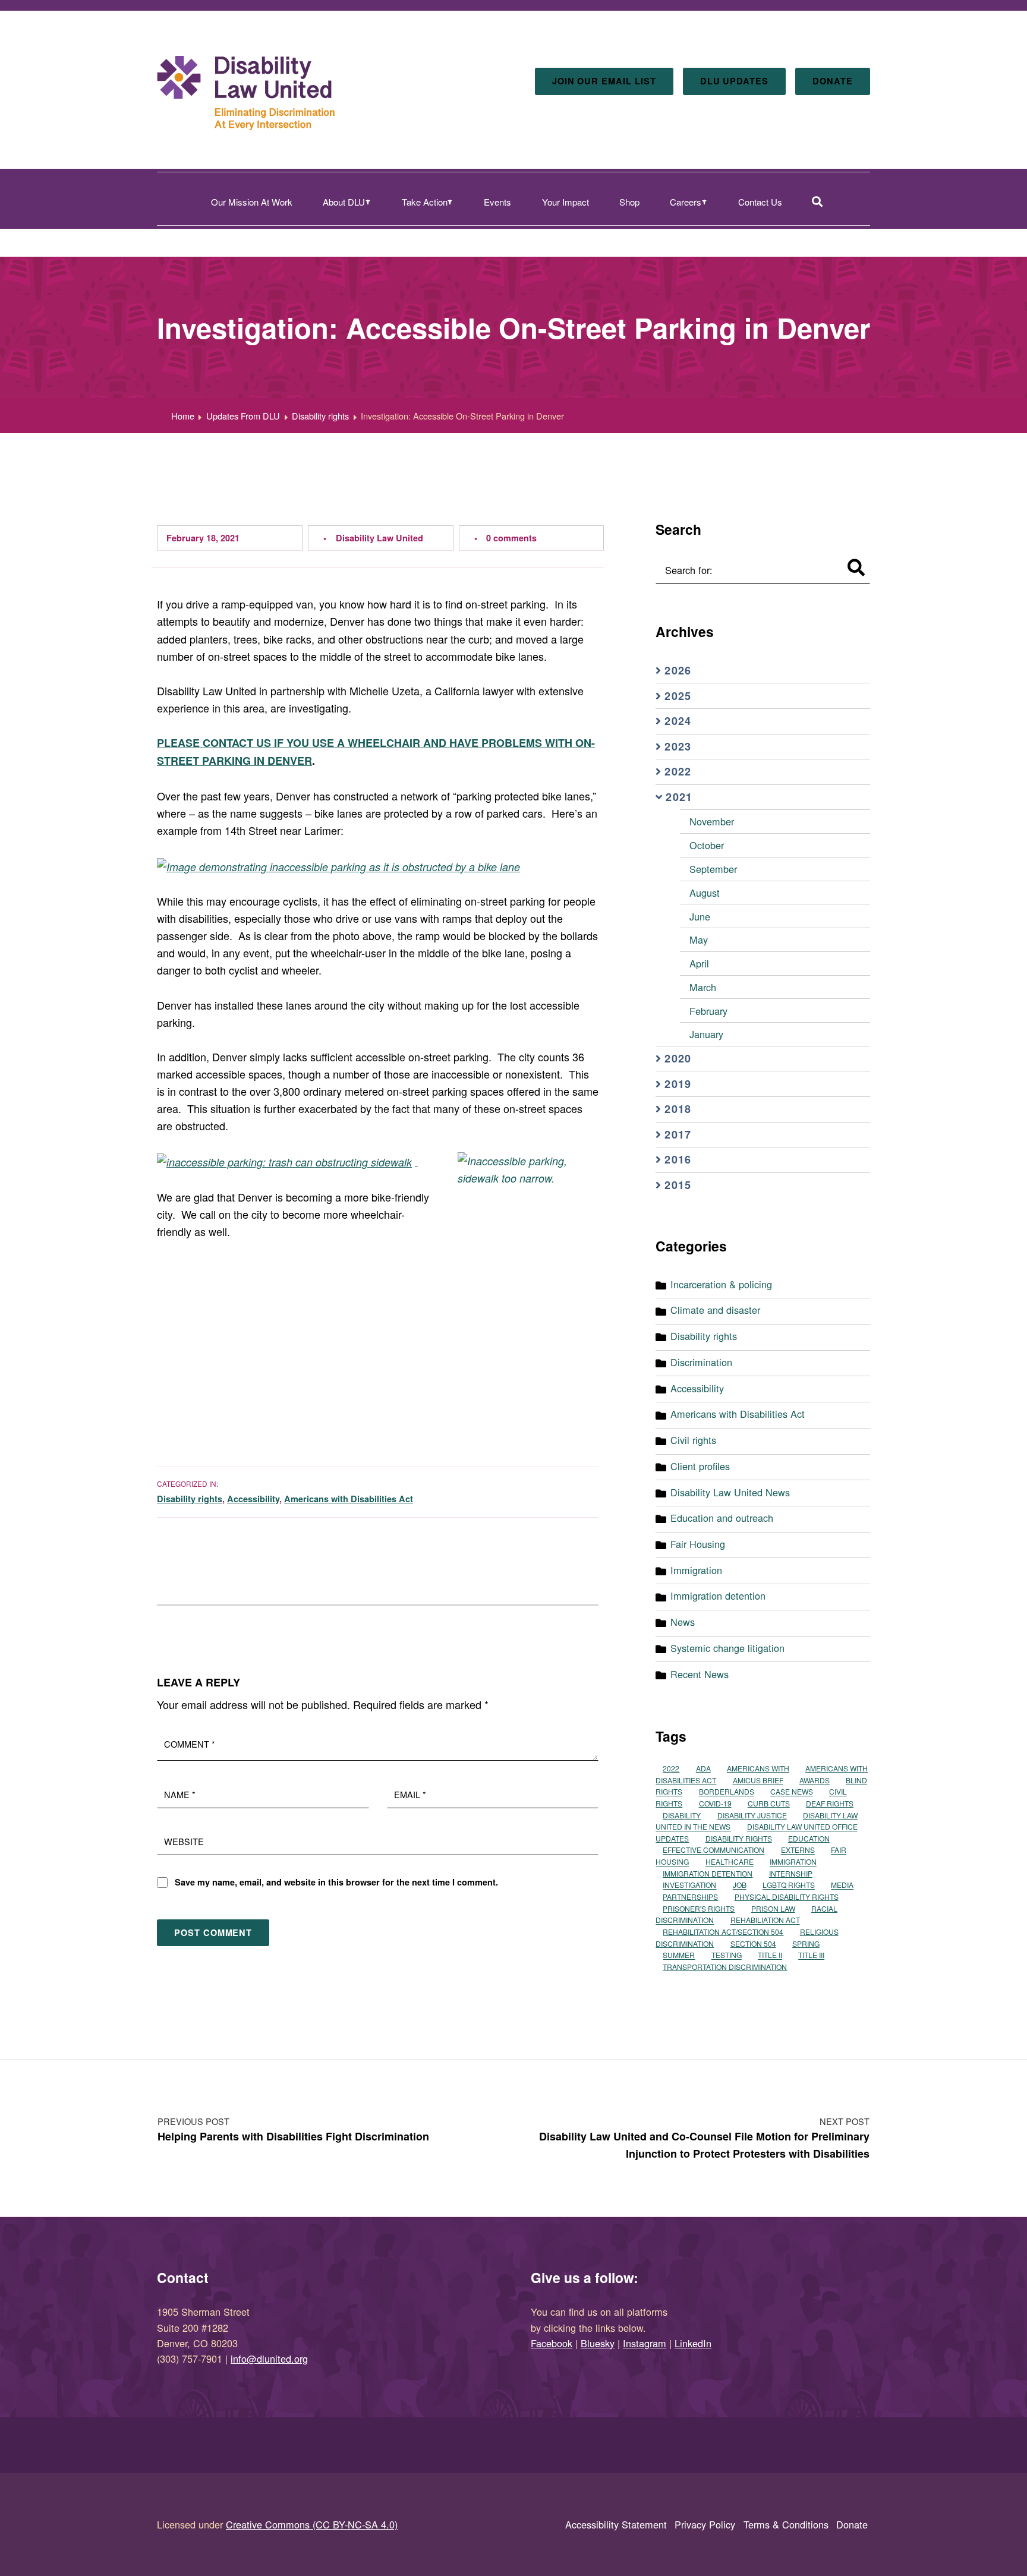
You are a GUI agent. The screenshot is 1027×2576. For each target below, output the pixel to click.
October (707, 845)
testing (727, 1955)
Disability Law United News (730, 1492)
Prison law (773, 1908)
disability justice (752, 1815)
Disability (682, 1815)
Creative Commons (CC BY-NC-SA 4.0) (312, 2524)
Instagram (645, 2343)
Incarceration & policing (721, 1284)
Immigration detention (718, 1596)
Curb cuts (769, 1803)
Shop (629, 202)
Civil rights (693, 1440)
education (809, 1838)
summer (679, 1955)
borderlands (727, 1792)
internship (791, 1873)
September (713, 869)
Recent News (700, 1674)
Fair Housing (698, 1544)
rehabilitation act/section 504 (723, 1932)
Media (842, 1885)
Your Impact (566, 202)
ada (703, 1768)
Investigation (689, 1885)
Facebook (552, 2343)
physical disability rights (787, 1896)
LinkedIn (693, 2343)
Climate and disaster (715, 1310)
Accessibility (253, 1499)
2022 (671, 1768)
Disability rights (190, 1499)
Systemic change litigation (727, 1648)
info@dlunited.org (269, 2359)
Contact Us (760, 202)
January (706, 1034)
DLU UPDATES (734, 81)
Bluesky (598, 2343)
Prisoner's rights (699, 1908)
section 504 (753, 1943)
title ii (770, 1955)
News (683, 1622)
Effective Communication (713, 1850)
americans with (758, 1768)
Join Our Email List (604, 81)
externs (798, 1850)
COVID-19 (715, 1803)
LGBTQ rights (789, 1885)
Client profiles (700, 1466)
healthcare (730, 1862)
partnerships (690, 1896)
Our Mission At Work (252, 202)
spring (806, 1943)
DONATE (833, 81)
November (712, 821)
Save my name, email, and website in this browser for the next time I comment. (336, 1882)
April (699, 963)
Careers (686, 202)
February (708, 1011)
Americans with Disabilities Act (349, 1499)
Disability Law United (379, 538)
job (740, 1885)
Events (497, 202)
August (705, 893)
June (700, 916)
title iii (811, 1955)
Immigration (696, 1570)
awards (815, 1780)
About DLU (344, 202)
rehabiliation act (765, 1920)
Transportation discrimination (725, 1967)
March (703, 987)
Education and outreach (722, 1518)
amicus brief (758, 1780)
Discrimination (701, 1362)
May (699, 939)
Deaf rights (830, 1803)
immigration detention (708, 1873)
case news (792, 1792)
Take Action (425, 202)
